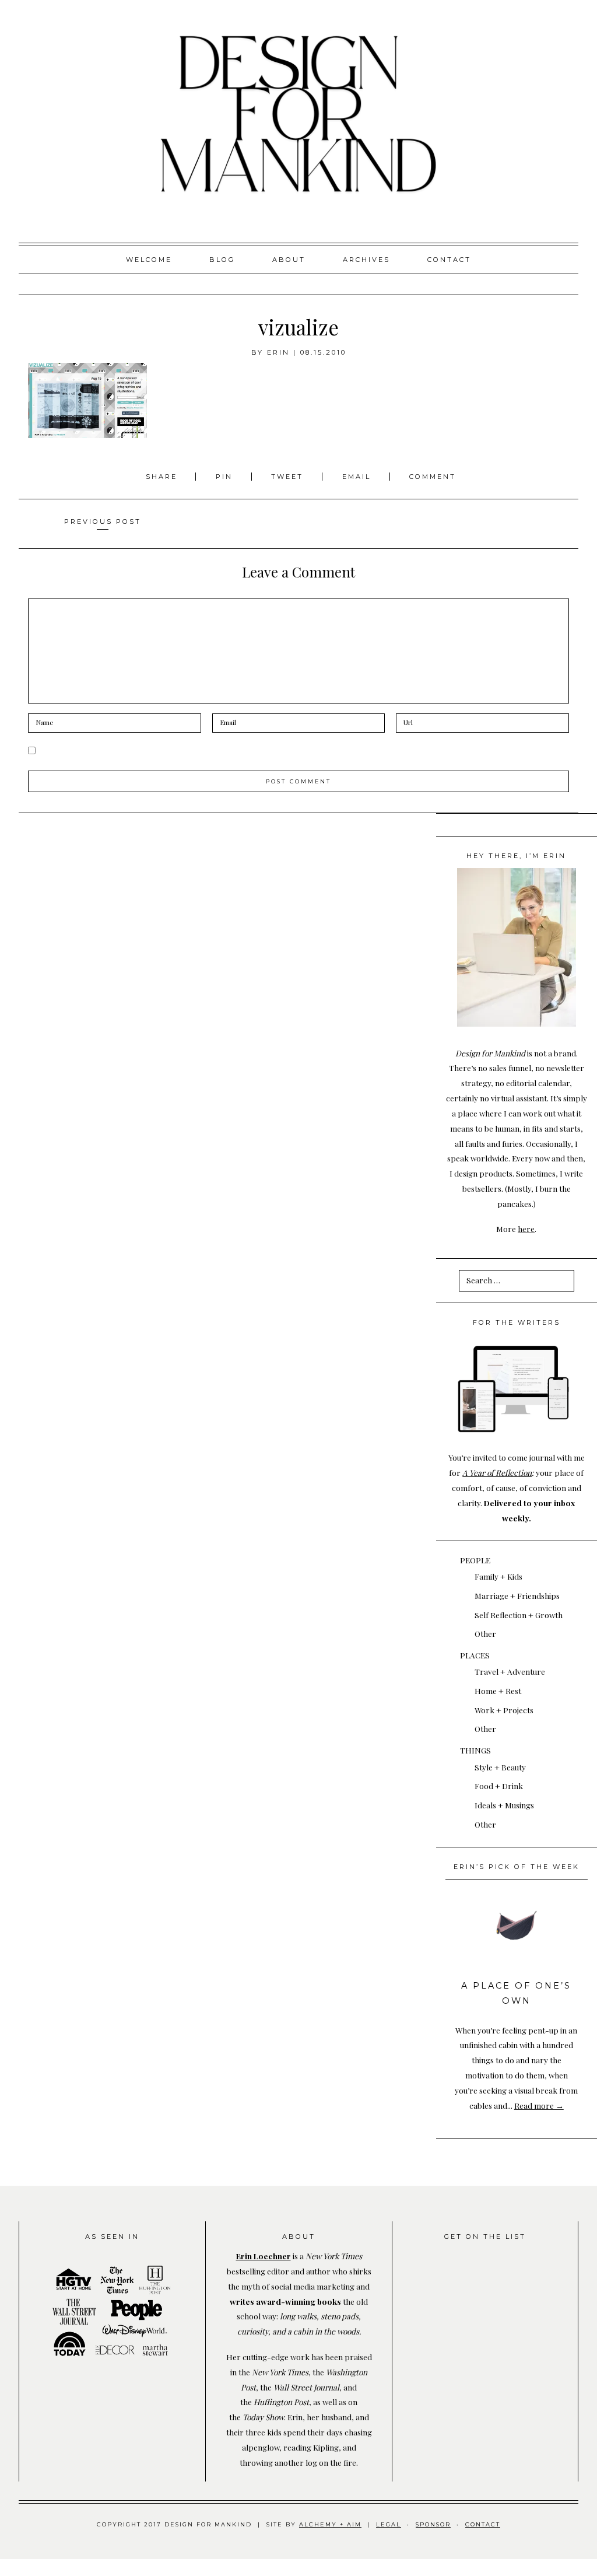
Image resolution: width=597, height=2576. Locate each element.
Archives (366, 260)
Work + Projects (504, 1710)
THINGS (475, 1750)
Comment (433, 477)
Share (163, 477)
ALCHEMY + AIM (330, 2524)
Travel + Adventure (510, 1671)
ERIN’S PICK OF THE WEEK (517, 1867)
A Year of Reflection (497, 1472)
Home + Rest (498, 1690)
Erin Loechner (264, 2256)
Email (357, 477)
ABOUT (289, 260)
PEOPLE (475, 1560)
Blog (222, 260)
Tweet (289, 477)
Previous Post (103, 521)
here (526, 1228)
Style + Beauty (500, 1767)
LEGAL (389, 2524)
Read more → (539, 2105)
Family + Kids (498, 1576)
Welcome (149, 260)
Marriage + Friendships (517, 1595)
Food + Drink (499, 1786)
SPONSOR (433, 2524)
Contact (449, 260)
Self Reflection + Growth (519, 1615)
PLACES (475, 1655)
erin (278, 352)
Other (485, 1633)
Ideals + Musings (504, 1805)
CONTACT (483, 2524)
